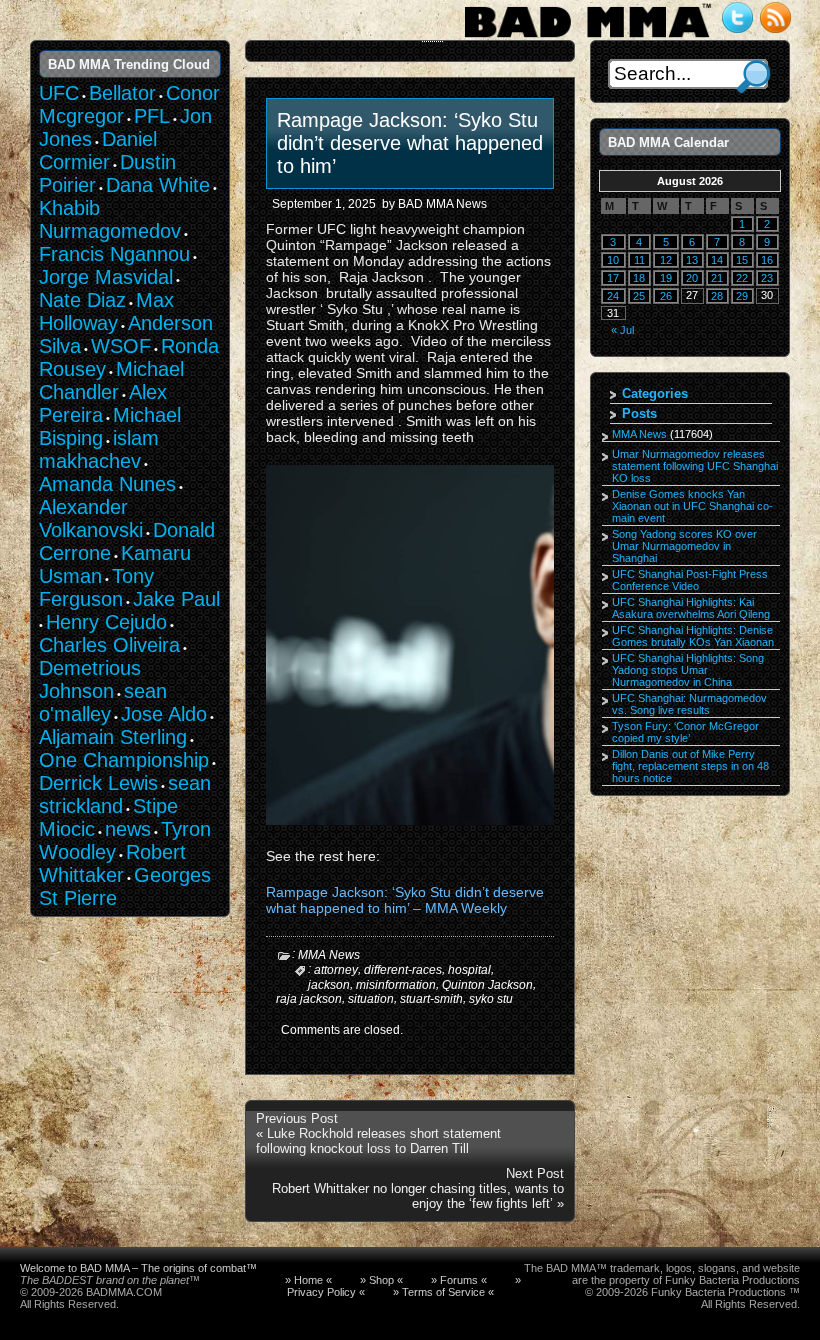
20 (692, 278)
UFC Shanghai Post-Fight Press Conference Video (690, 580)
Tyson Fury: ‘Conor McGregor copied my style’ (685, 732)
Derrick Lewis (98, 783)
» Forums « (459, 1280)
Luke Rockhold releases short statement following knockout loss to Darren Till (378, 1141)
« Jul (622, 330)
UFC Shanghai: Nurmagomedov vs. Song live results (689, 704)
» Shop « (381, 1280)
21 (717, 278)
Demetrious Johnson (90, 679)
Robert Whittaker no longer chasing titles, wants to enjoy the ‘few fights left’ (418, 1196)
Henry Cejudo (106, 622)
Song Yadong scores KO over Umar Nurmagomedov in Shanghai (684, 546)
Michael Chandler (111, 380)
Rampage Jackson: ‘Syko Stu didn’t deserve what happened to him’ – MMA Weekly (405, 900)
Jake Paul (176, 599)
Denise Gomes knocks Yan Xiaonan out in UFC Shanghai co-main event (692, 506)
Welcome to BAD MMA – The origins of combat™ (138, 1268)
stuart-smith (431, 999)
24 (613, 296)
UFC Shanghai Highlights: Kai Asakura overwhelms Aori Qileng (691, 608)
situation (371, 999)
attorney (336, 970)
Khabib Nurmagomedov (110, 219)
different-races (403, 970)
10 (613, 260)
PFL (152, 116)
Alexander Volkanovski (91, 518)
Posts (639, 413)
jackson (329, 984)
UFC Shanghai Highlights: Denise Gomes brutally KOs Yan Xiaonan (693, 636)
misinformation (396, 984)
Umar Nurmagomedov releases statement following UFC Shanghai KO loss (695, 466)
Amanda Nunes (107, 484)
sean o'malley (103, 702)
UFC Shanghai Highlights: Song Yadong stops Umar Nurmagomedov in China (688, 670)
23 (767, 278)
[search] (753, 76)
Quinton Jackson (487, 984)
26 (666, 296)
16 (767, 260)
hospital (469, 970)
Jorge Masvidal (106, 277)
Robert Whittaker (112, 863)
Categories (655, 393)
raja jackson (309, 999)
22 (742, 278)
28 (717, 296)
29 (742, 296)
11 (639, 260)
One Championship (124, 760)
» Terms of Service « (443, 1292)
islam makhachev (99, 449)
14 (717, 260)
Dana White (158, 185)
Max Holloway (106, 311)
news (128, 829)
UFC (59, 93)
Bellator (122, 93)
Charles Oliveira (109, 645)
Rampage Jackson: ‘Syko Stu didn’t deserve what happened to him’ (410, 143)
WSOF (121, 346)
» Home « (308, 1280)
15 (742, 260)
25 (639, 296)
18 (639, 278)
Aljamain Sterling (113, 737)
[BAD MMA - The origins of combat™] (587, 38)
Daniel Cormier (98, 150)
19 (666, 278)
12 (666, 260)
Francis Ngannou (114, 254)
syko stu (491, 999)
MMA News (329, 955)
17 (613, 278)
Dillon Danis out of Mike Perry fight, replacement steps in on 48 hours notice (690, 766)
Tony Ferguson (96, 587)
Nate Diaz (82, 300)
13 (692, 260)
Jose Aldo (164, 714)
